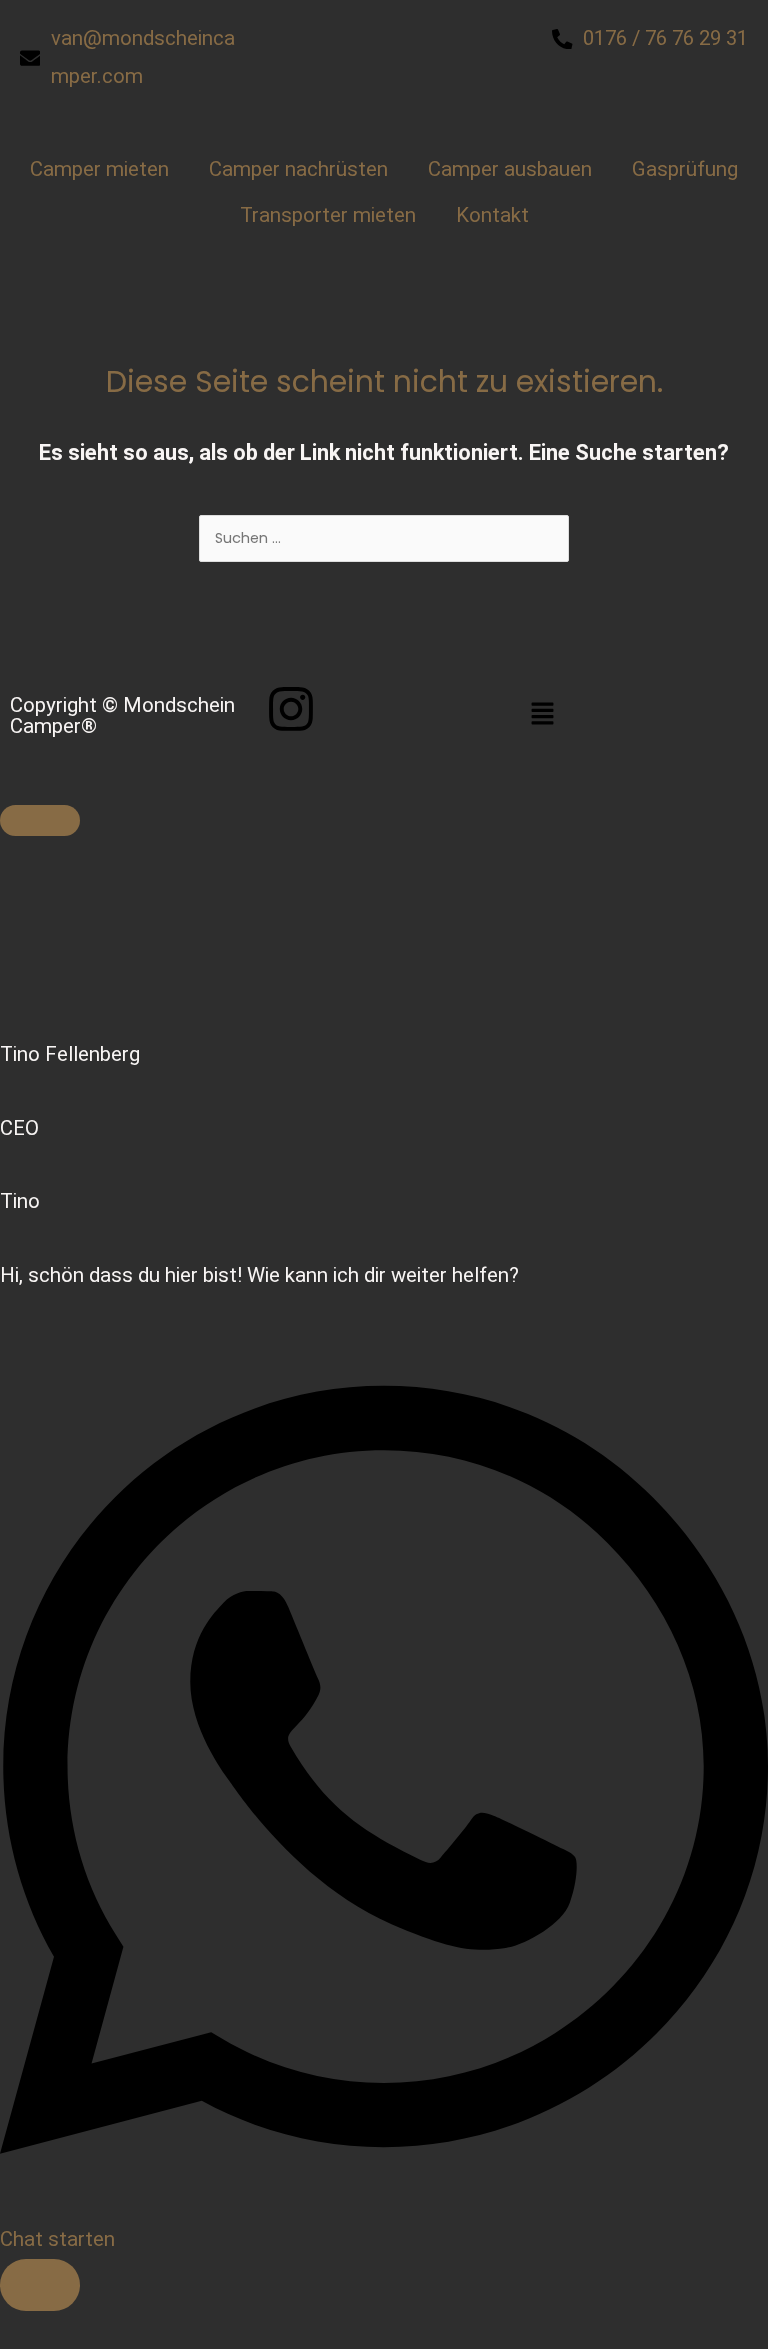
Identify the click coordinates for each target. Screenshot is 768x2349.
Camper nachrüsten (298, 169)
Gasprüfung (685, 169)
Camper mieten (99, 169)
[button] (640, 716)
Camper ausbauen (510, 169)
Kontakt (492, 215)
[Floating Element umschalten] (40, 2284)
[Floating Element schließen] (40, 820)
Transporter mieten (328, 215)
